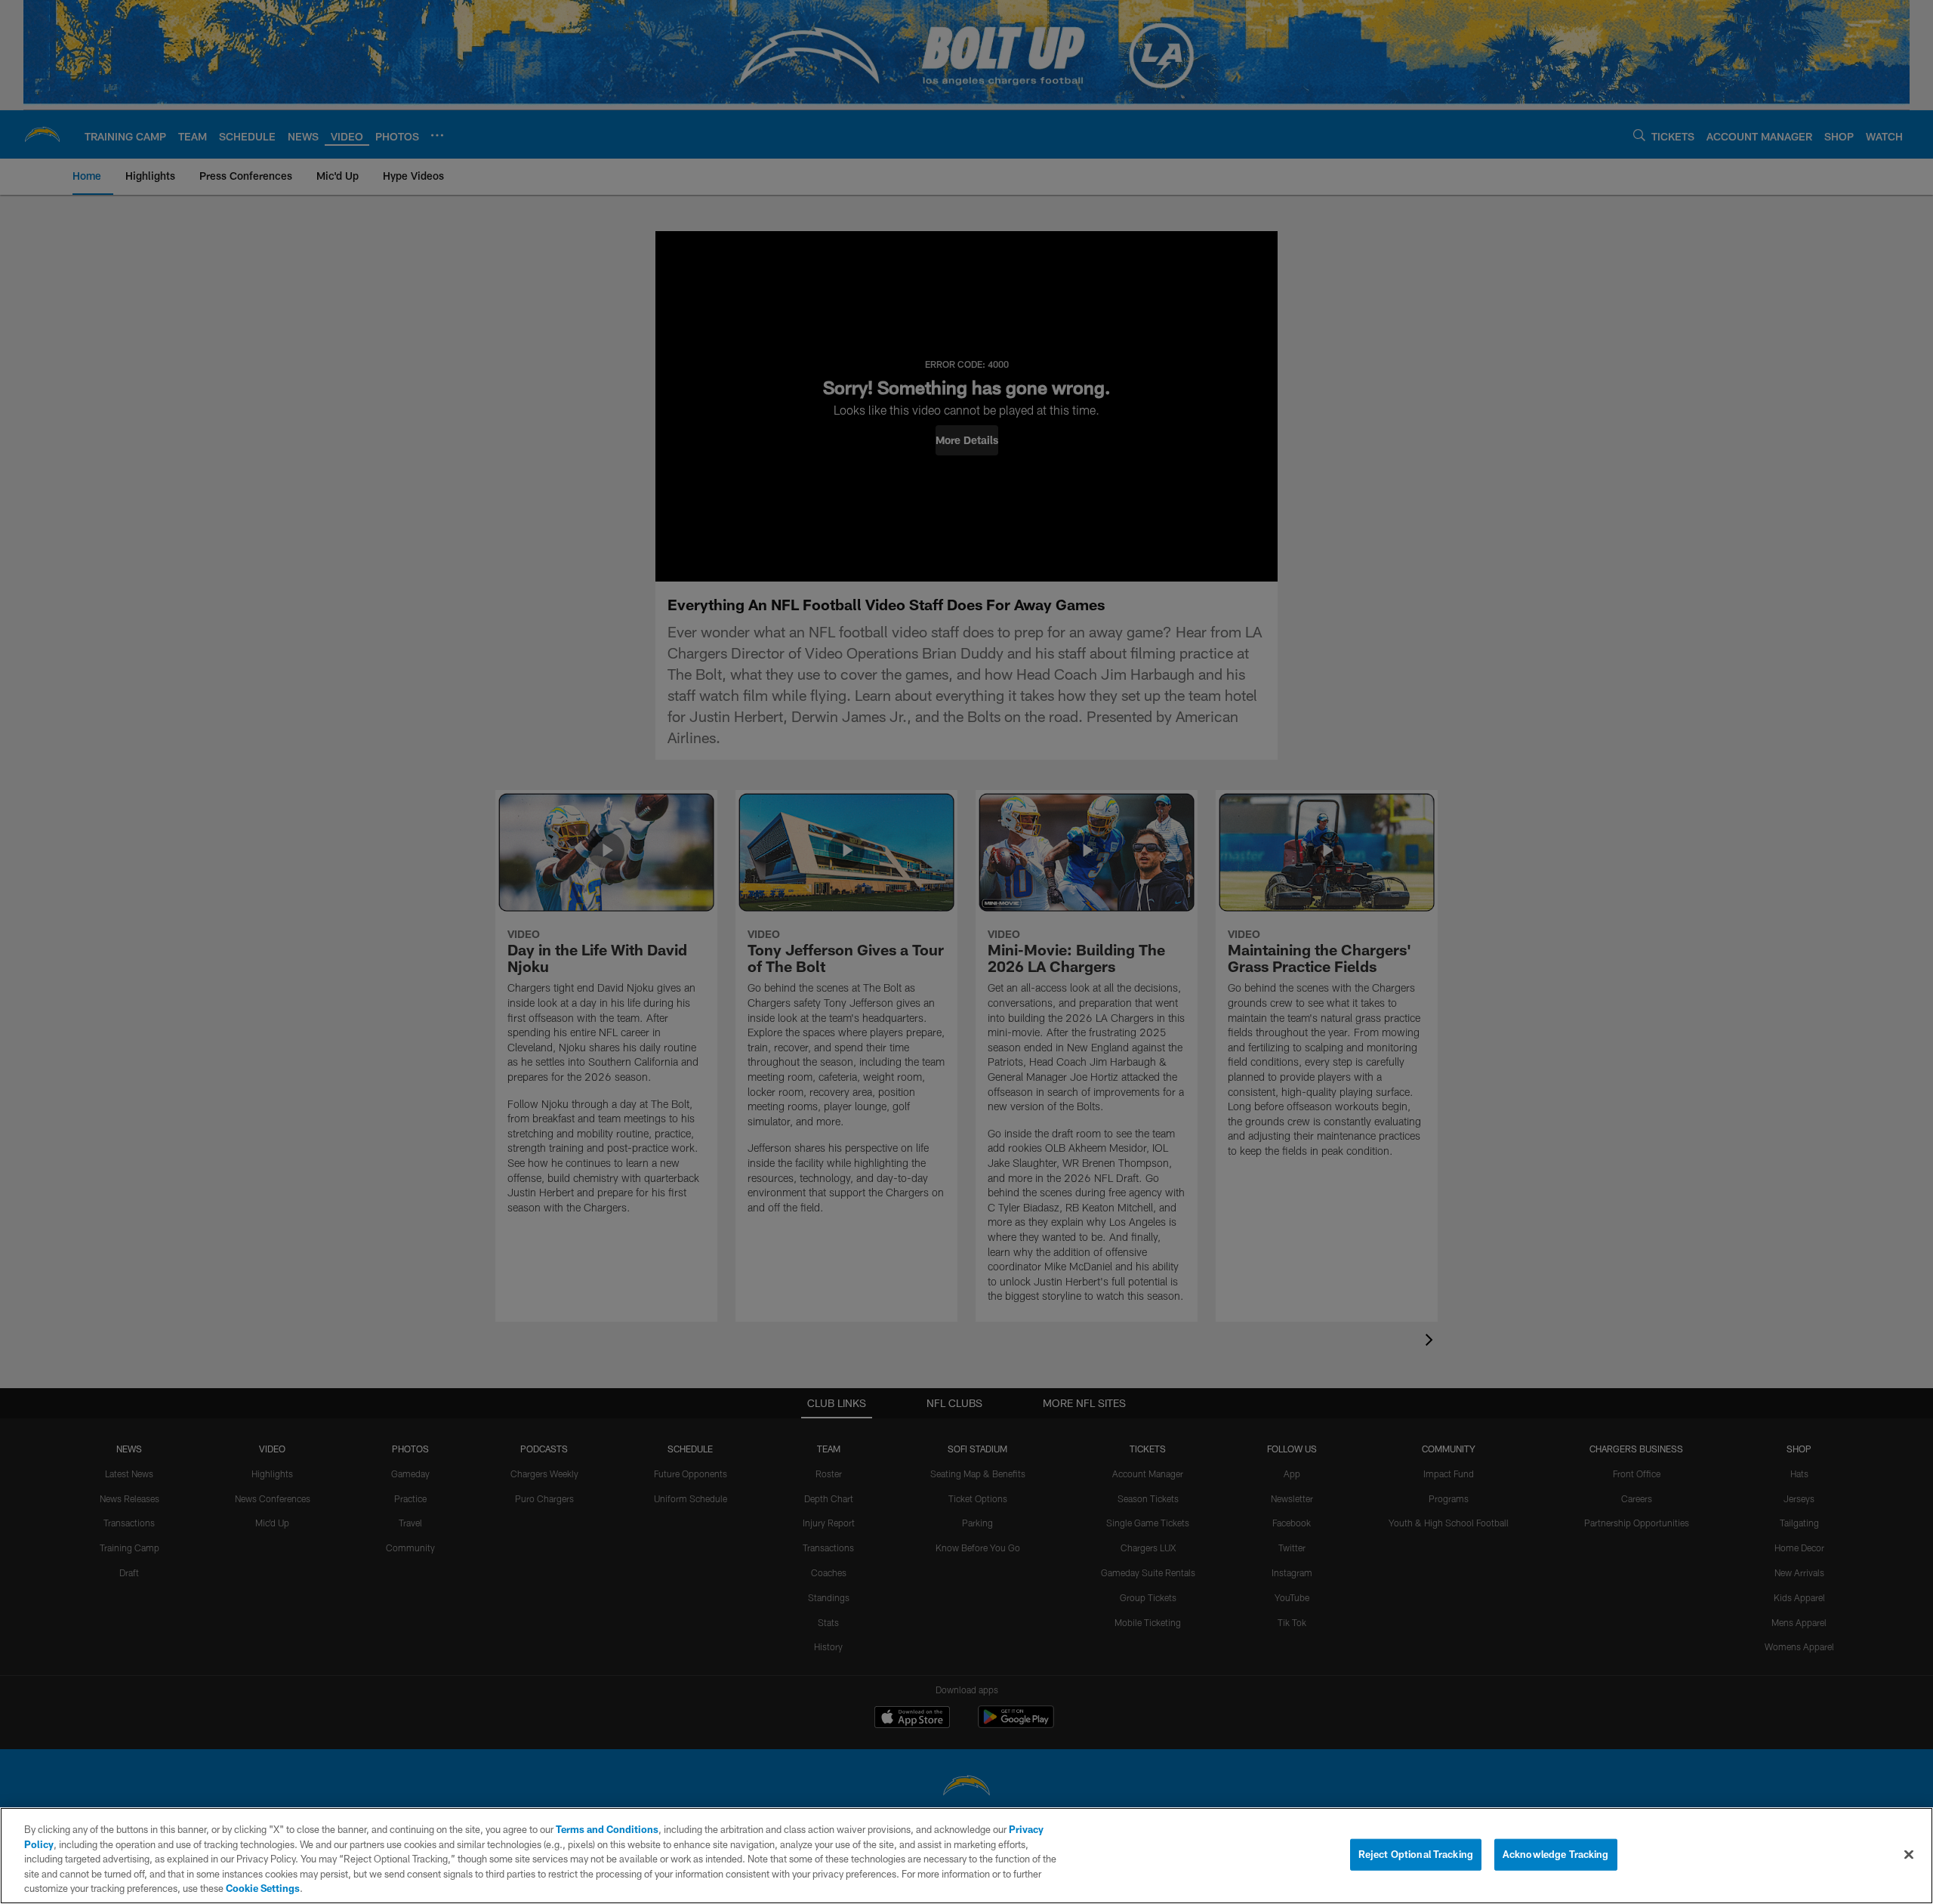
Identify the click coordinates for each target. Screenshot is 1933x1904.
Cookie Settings (263, 1888)
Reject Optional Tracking (1416, 1854)
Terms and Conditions (607, 1829)
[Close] (1909, 1855)
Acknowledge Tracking (1556, 1854)
